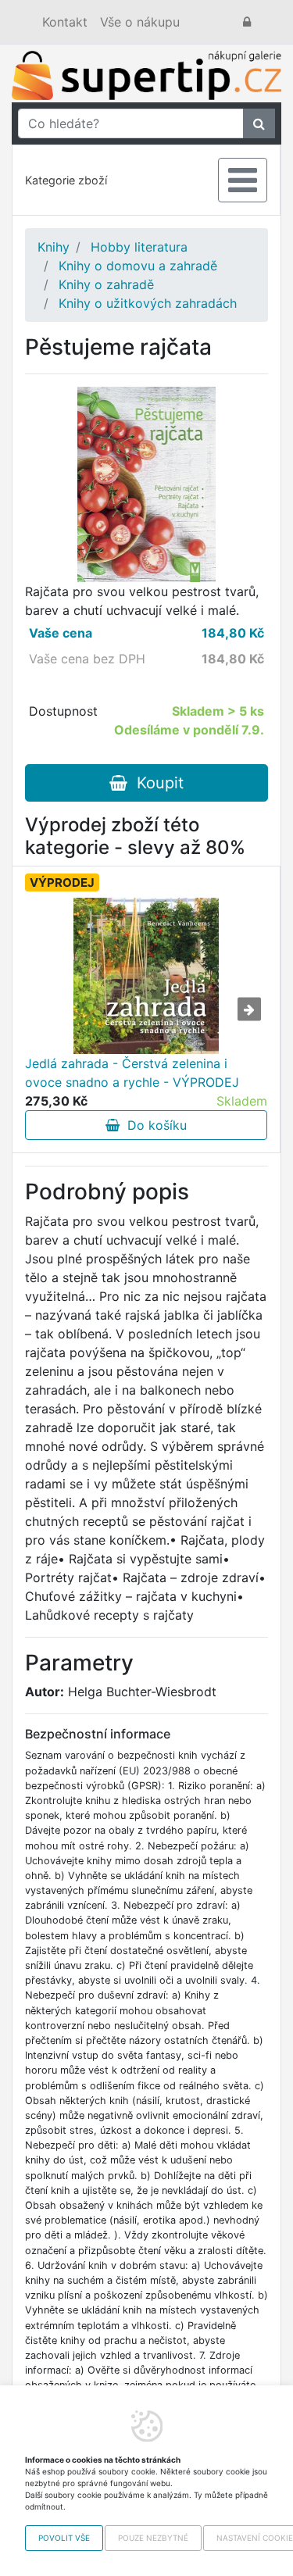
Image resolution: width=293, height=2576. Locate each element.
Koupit (155, 783)
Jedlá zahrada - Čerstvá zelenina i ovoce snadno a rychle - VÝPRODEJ (132, 1073)
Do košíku (153, 1125)
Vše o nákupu (140, 22)
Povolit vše (64, 2538)
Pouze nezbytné (153, 2538)
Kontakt (65, 22)
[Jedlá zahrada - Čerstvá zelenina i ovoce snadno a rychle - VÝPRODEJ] (146, 976)
